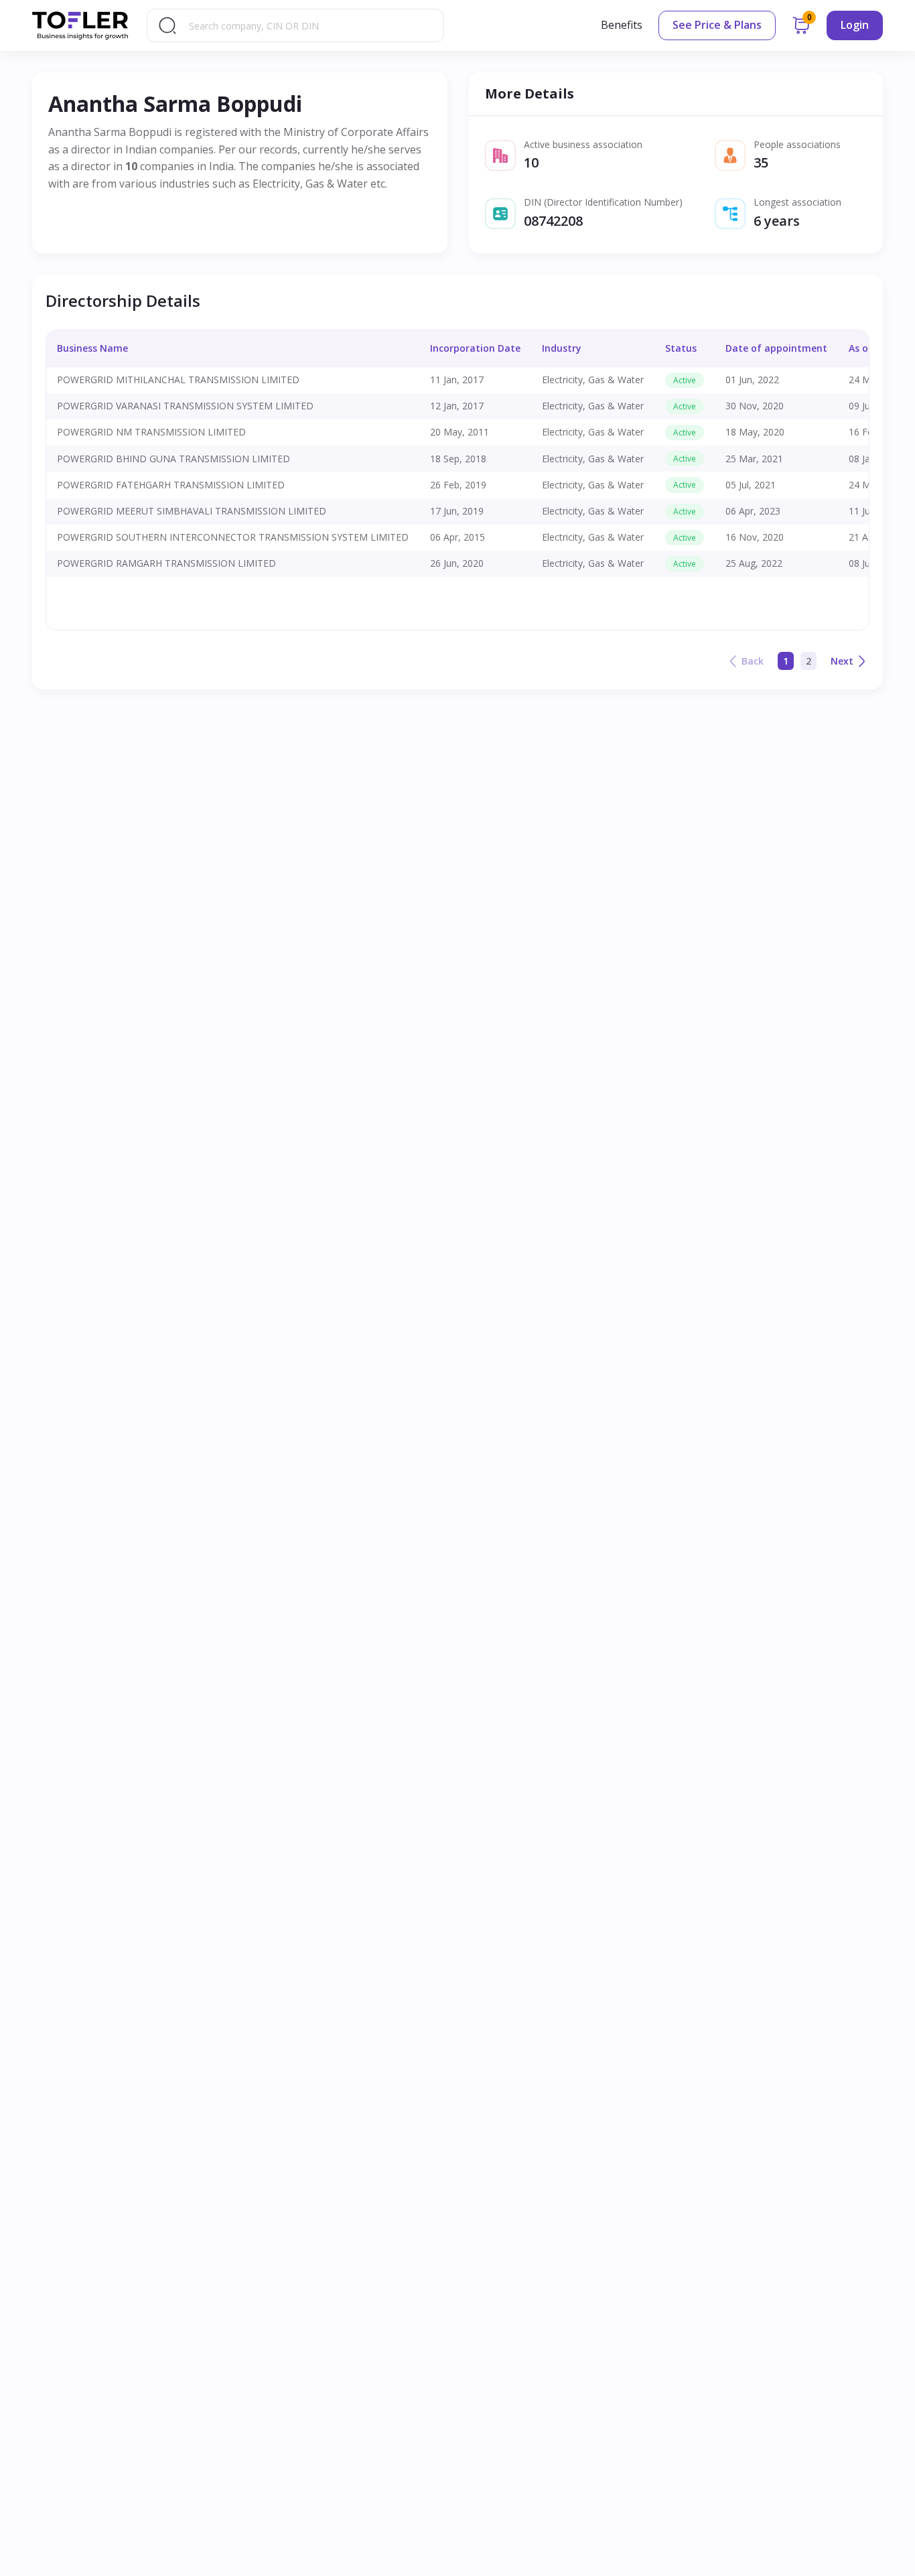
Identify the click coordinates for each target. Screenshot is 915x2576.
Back (753, 661)
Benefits (622, 25)
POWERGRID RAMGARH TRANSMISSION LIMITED (166, 563)
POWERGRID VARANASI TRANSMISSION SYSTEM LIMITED (185, 406)
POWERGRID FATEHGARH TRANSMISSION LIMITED (171, 485)
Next (842, 661)
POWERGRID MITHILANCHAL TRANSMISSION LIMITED (178, 380)
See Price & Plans (717, 25)
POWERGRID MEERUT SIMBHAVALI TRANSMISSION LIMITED (192, 511)
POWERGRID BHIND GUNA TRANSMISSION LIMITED (173, 459)
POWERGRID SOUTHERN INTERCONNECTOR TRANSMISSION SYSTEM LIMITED (233, 537)
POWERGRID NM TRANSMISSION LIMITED (151, 432)
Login (855, 25)
